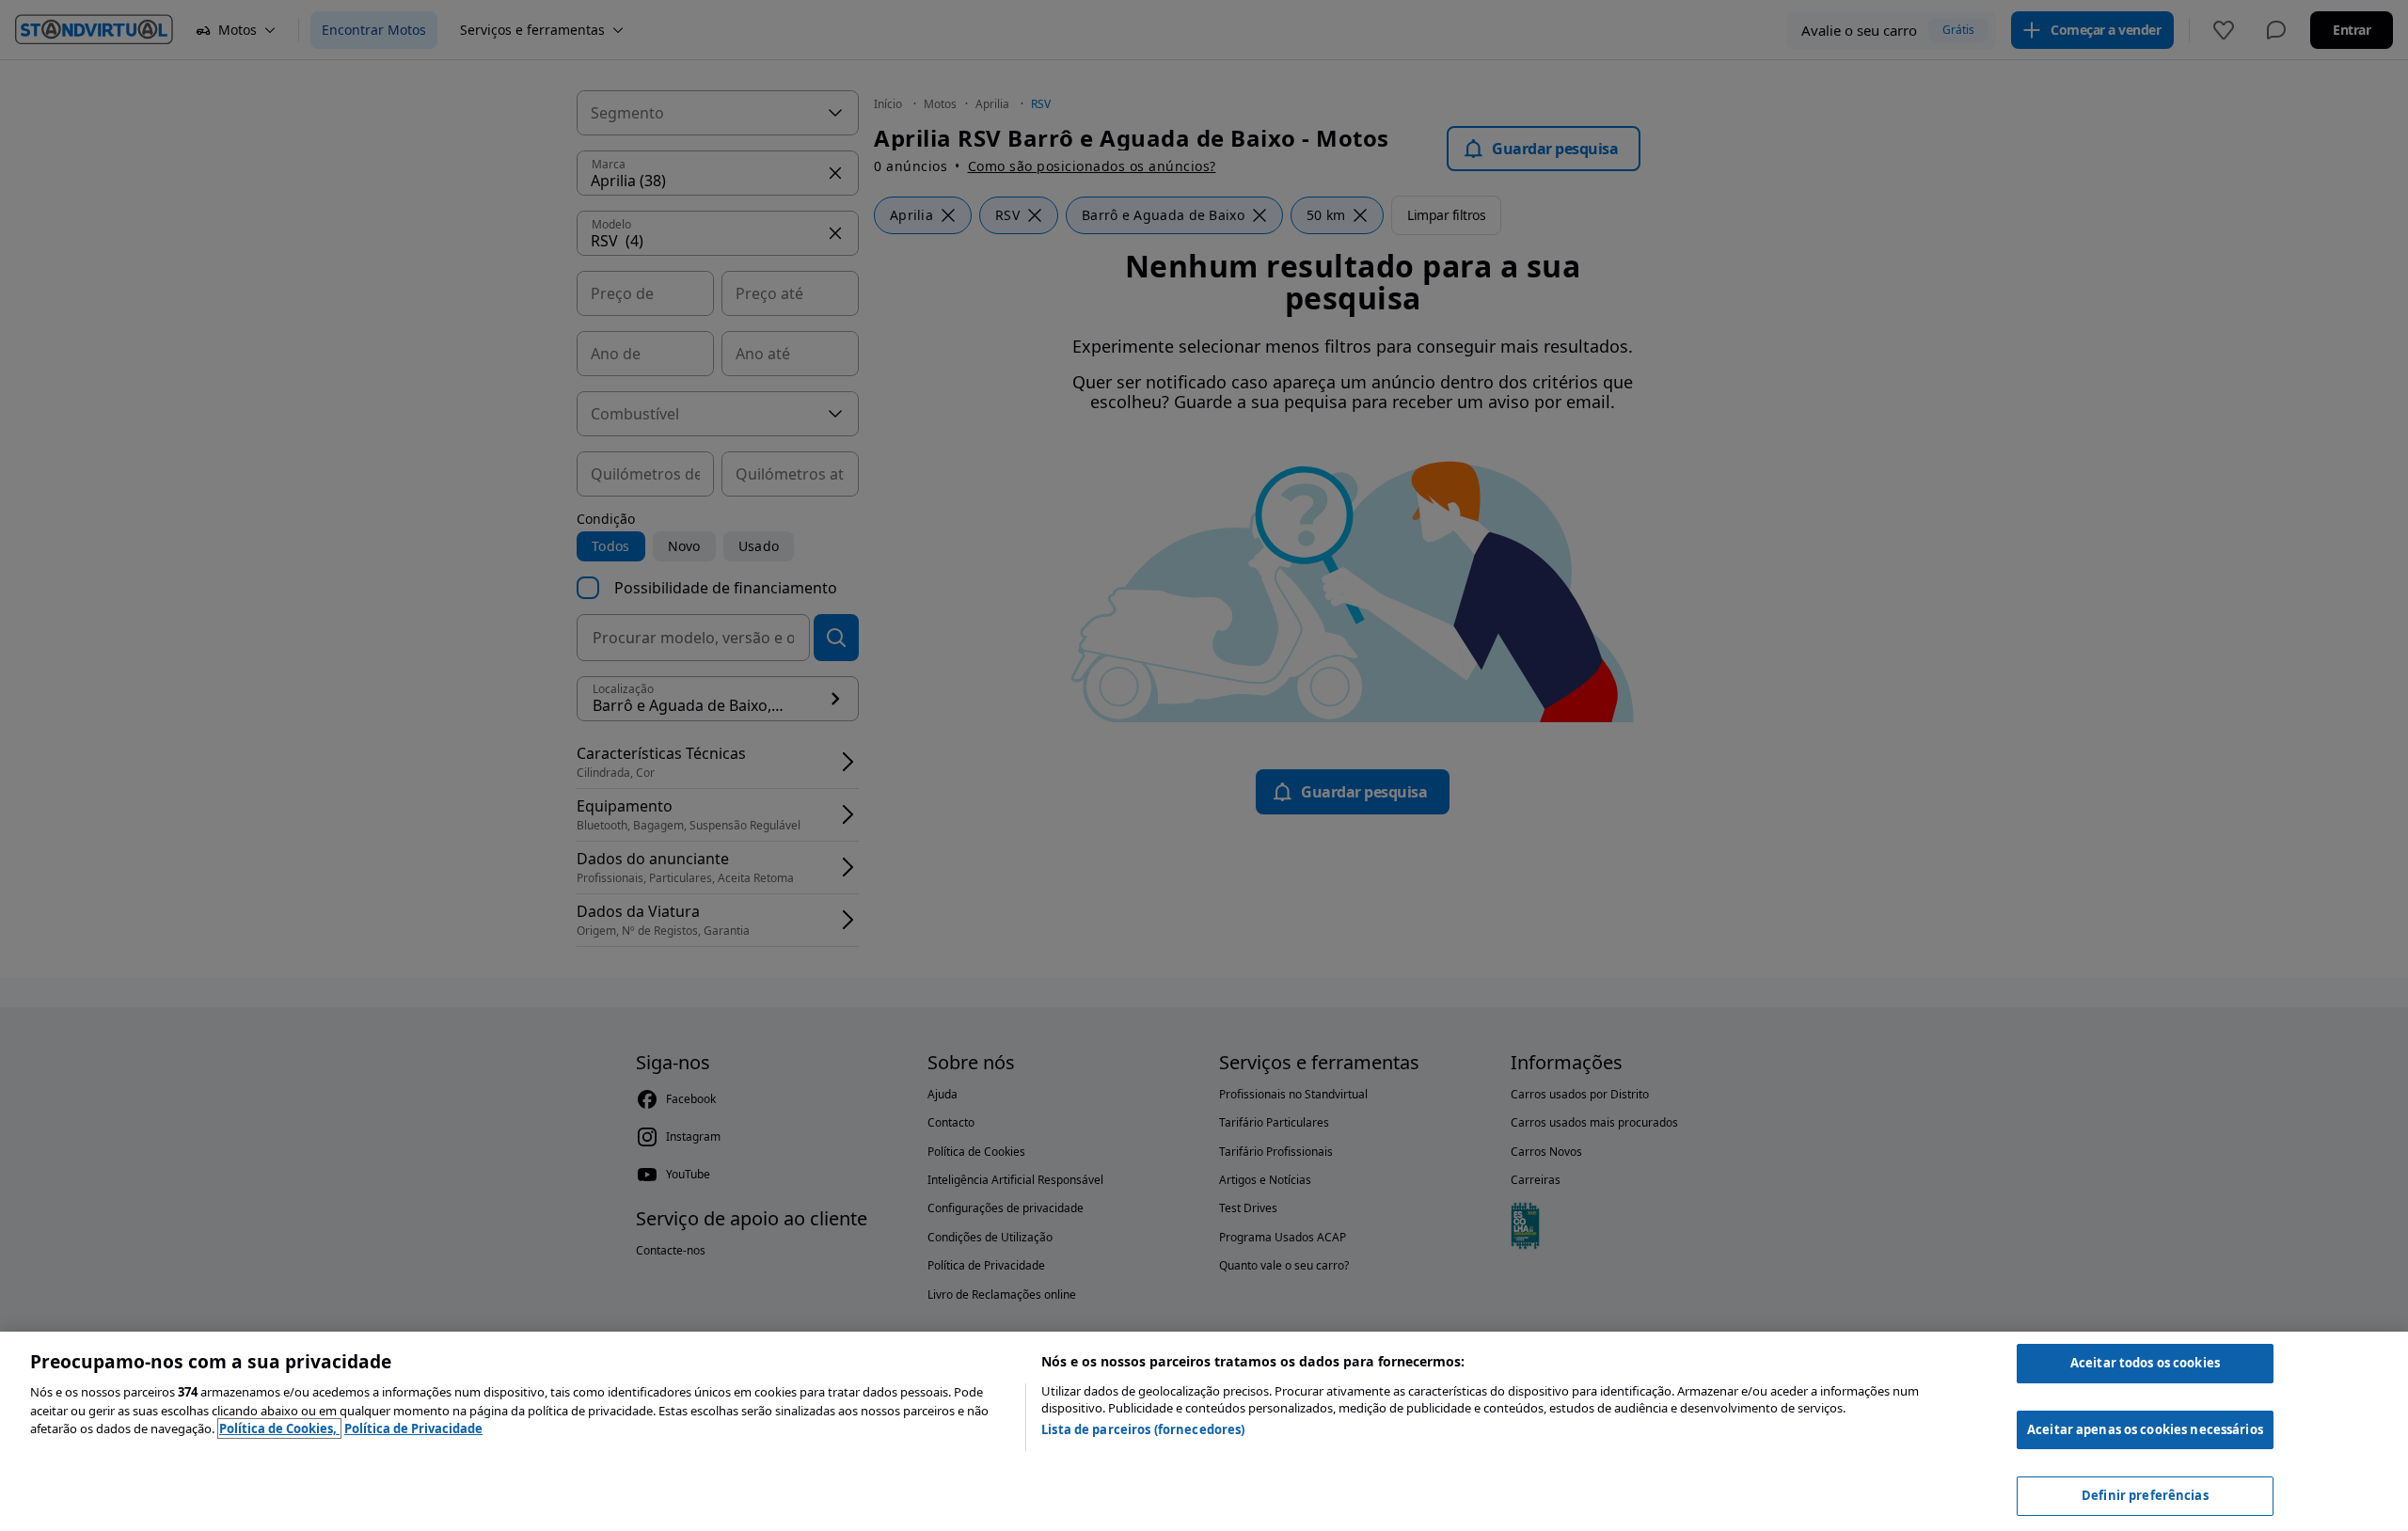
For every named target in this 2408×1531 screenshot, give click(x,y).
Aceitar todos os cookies (2145, 1363)
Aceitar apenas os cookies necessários (2145, 1429)
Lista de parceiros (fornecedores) (1143, 1429)
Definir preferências (2145, 1495)
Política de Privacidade (413, 1428)
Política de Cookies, (279, 1428)
